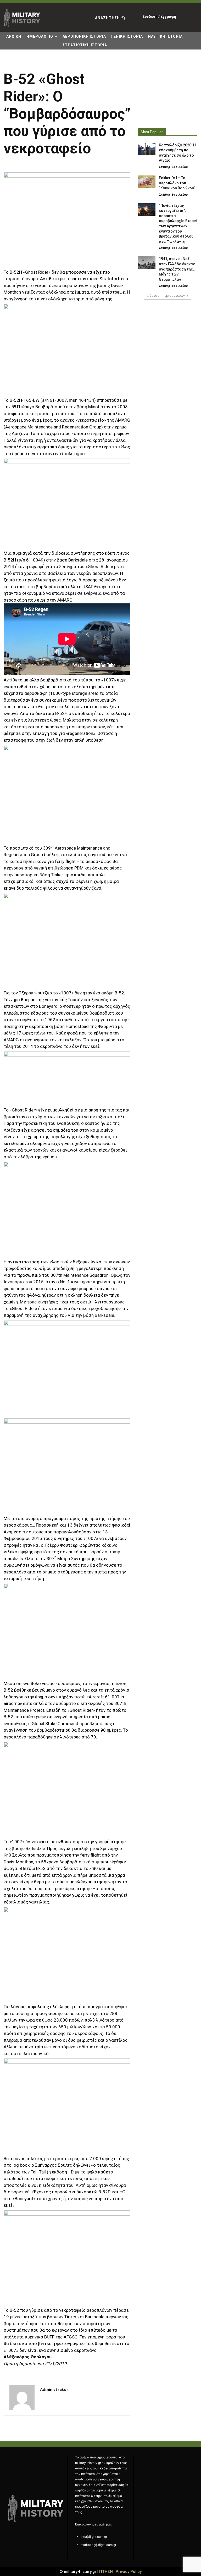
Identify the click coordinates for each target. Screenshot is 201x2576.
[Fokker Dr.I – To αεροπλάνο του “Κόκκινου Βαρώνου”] (147, 182)
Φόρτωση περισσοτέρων (166, 296)
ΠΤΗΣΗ (106, 2572)
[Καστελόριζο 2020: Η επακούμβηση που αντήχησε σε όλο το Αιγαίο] (147, 149)
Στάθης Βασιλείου (173, 167)
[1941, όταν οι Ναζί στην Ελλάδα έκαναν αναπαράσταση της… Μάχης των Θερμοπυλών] (147, 263)
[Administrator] (22, 2397)
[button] (111, 18)
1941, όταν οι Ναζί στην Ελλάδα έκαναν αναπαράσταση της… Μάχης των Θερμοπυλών (177, 269)
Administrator (54, 2389)
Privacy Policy (129, 2572)
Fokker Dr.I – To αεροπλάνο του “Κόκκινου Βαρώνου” (177, 183)
